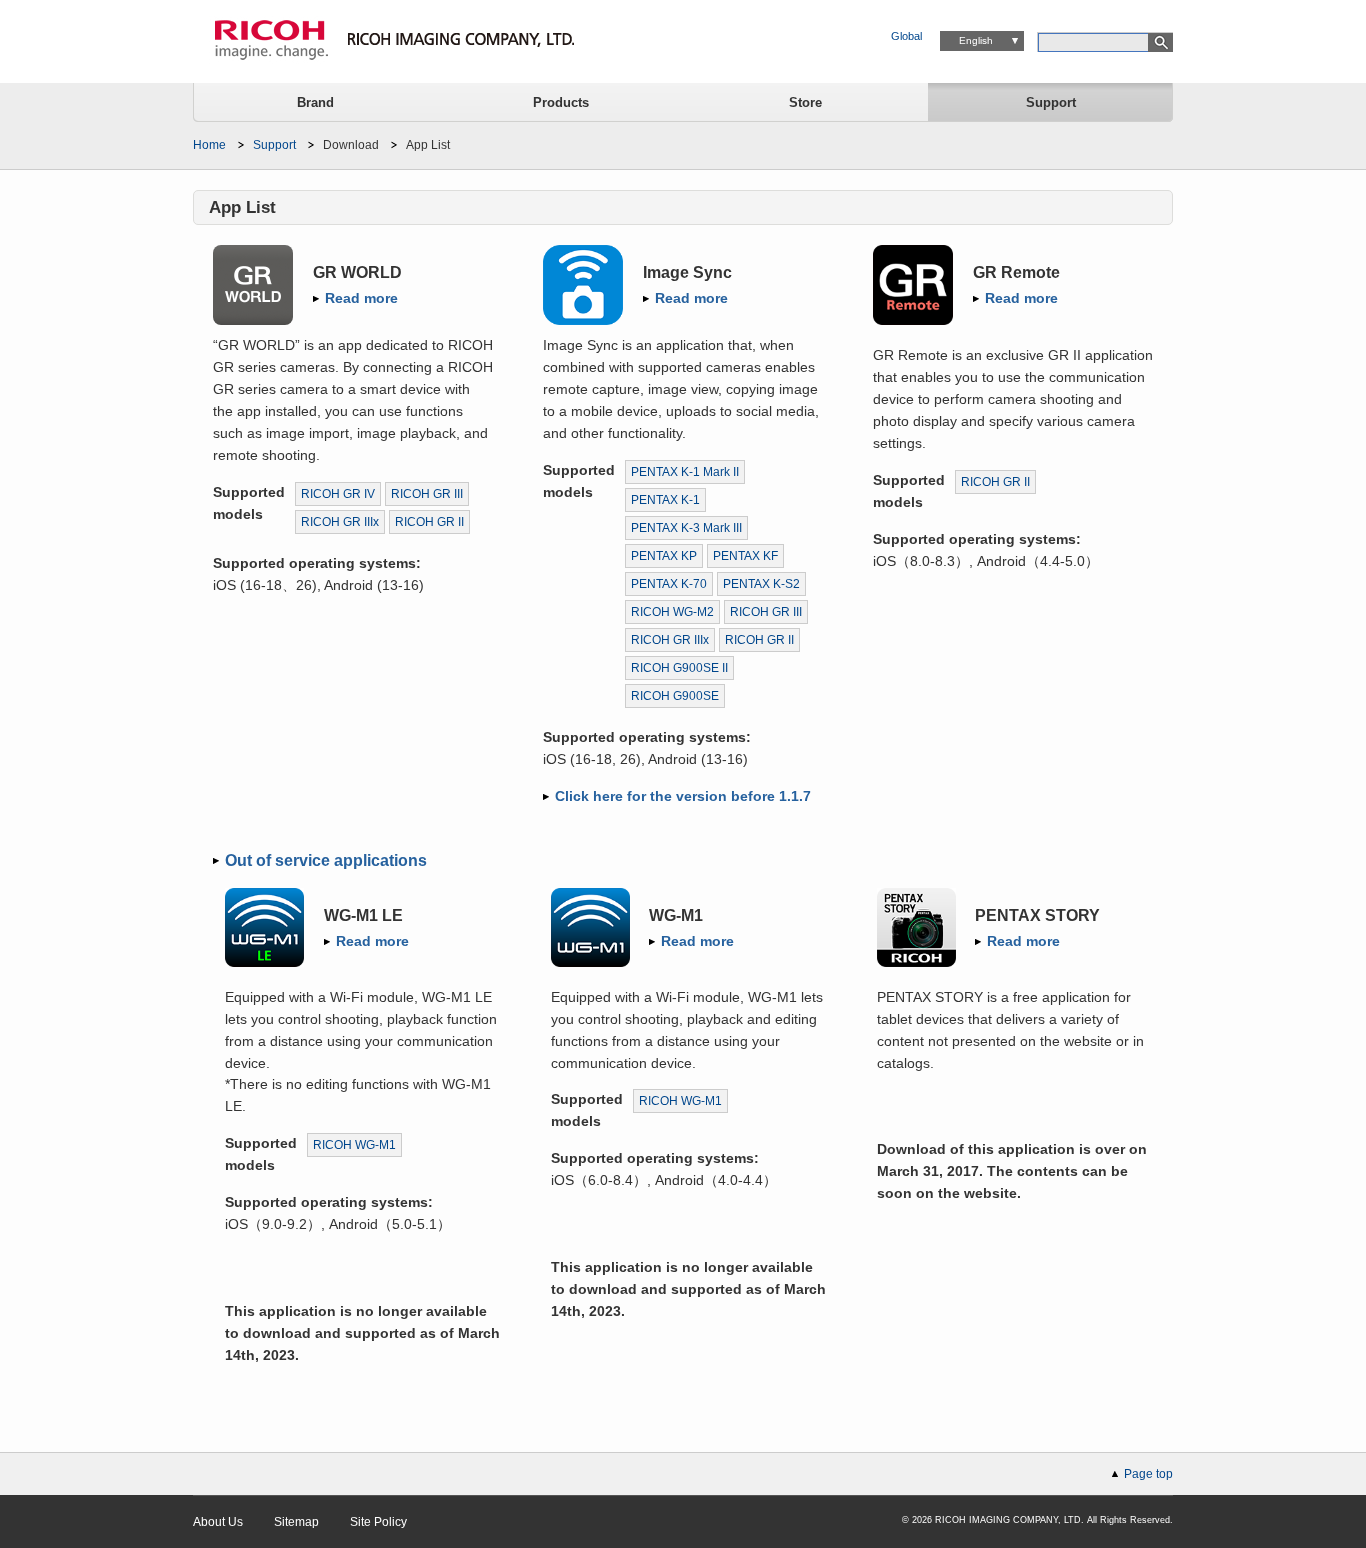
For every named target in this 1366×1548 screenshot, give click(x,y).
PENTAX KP (664, 556)
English (976, 40)
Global (906, 36)
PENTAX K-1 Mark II (685, 472)
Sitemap (296, 1522)
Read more (361, 298)
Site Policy (378, 1522)
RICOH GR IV (338, 494)
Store (805, 102)
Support (1051, 102)
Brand (315, 102)
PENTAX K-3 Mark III (686, 528)
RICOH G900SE (675, 696)
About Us (218, 1522)
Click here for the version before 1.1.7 (683, 796)
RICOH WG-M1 (354, 1145)
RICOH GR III (427, 494)
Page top (1148, 1474)
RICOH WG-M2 (672, 612)
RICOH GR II (429, 522)
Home (209, 145)
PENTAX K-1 (665, 500)
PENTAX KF (745, 556)
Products (561, 102)
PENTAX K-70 (669, 584)
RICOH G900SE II (679, 668)
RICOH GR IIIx (340, 522)
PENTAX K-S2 (761, 584)
